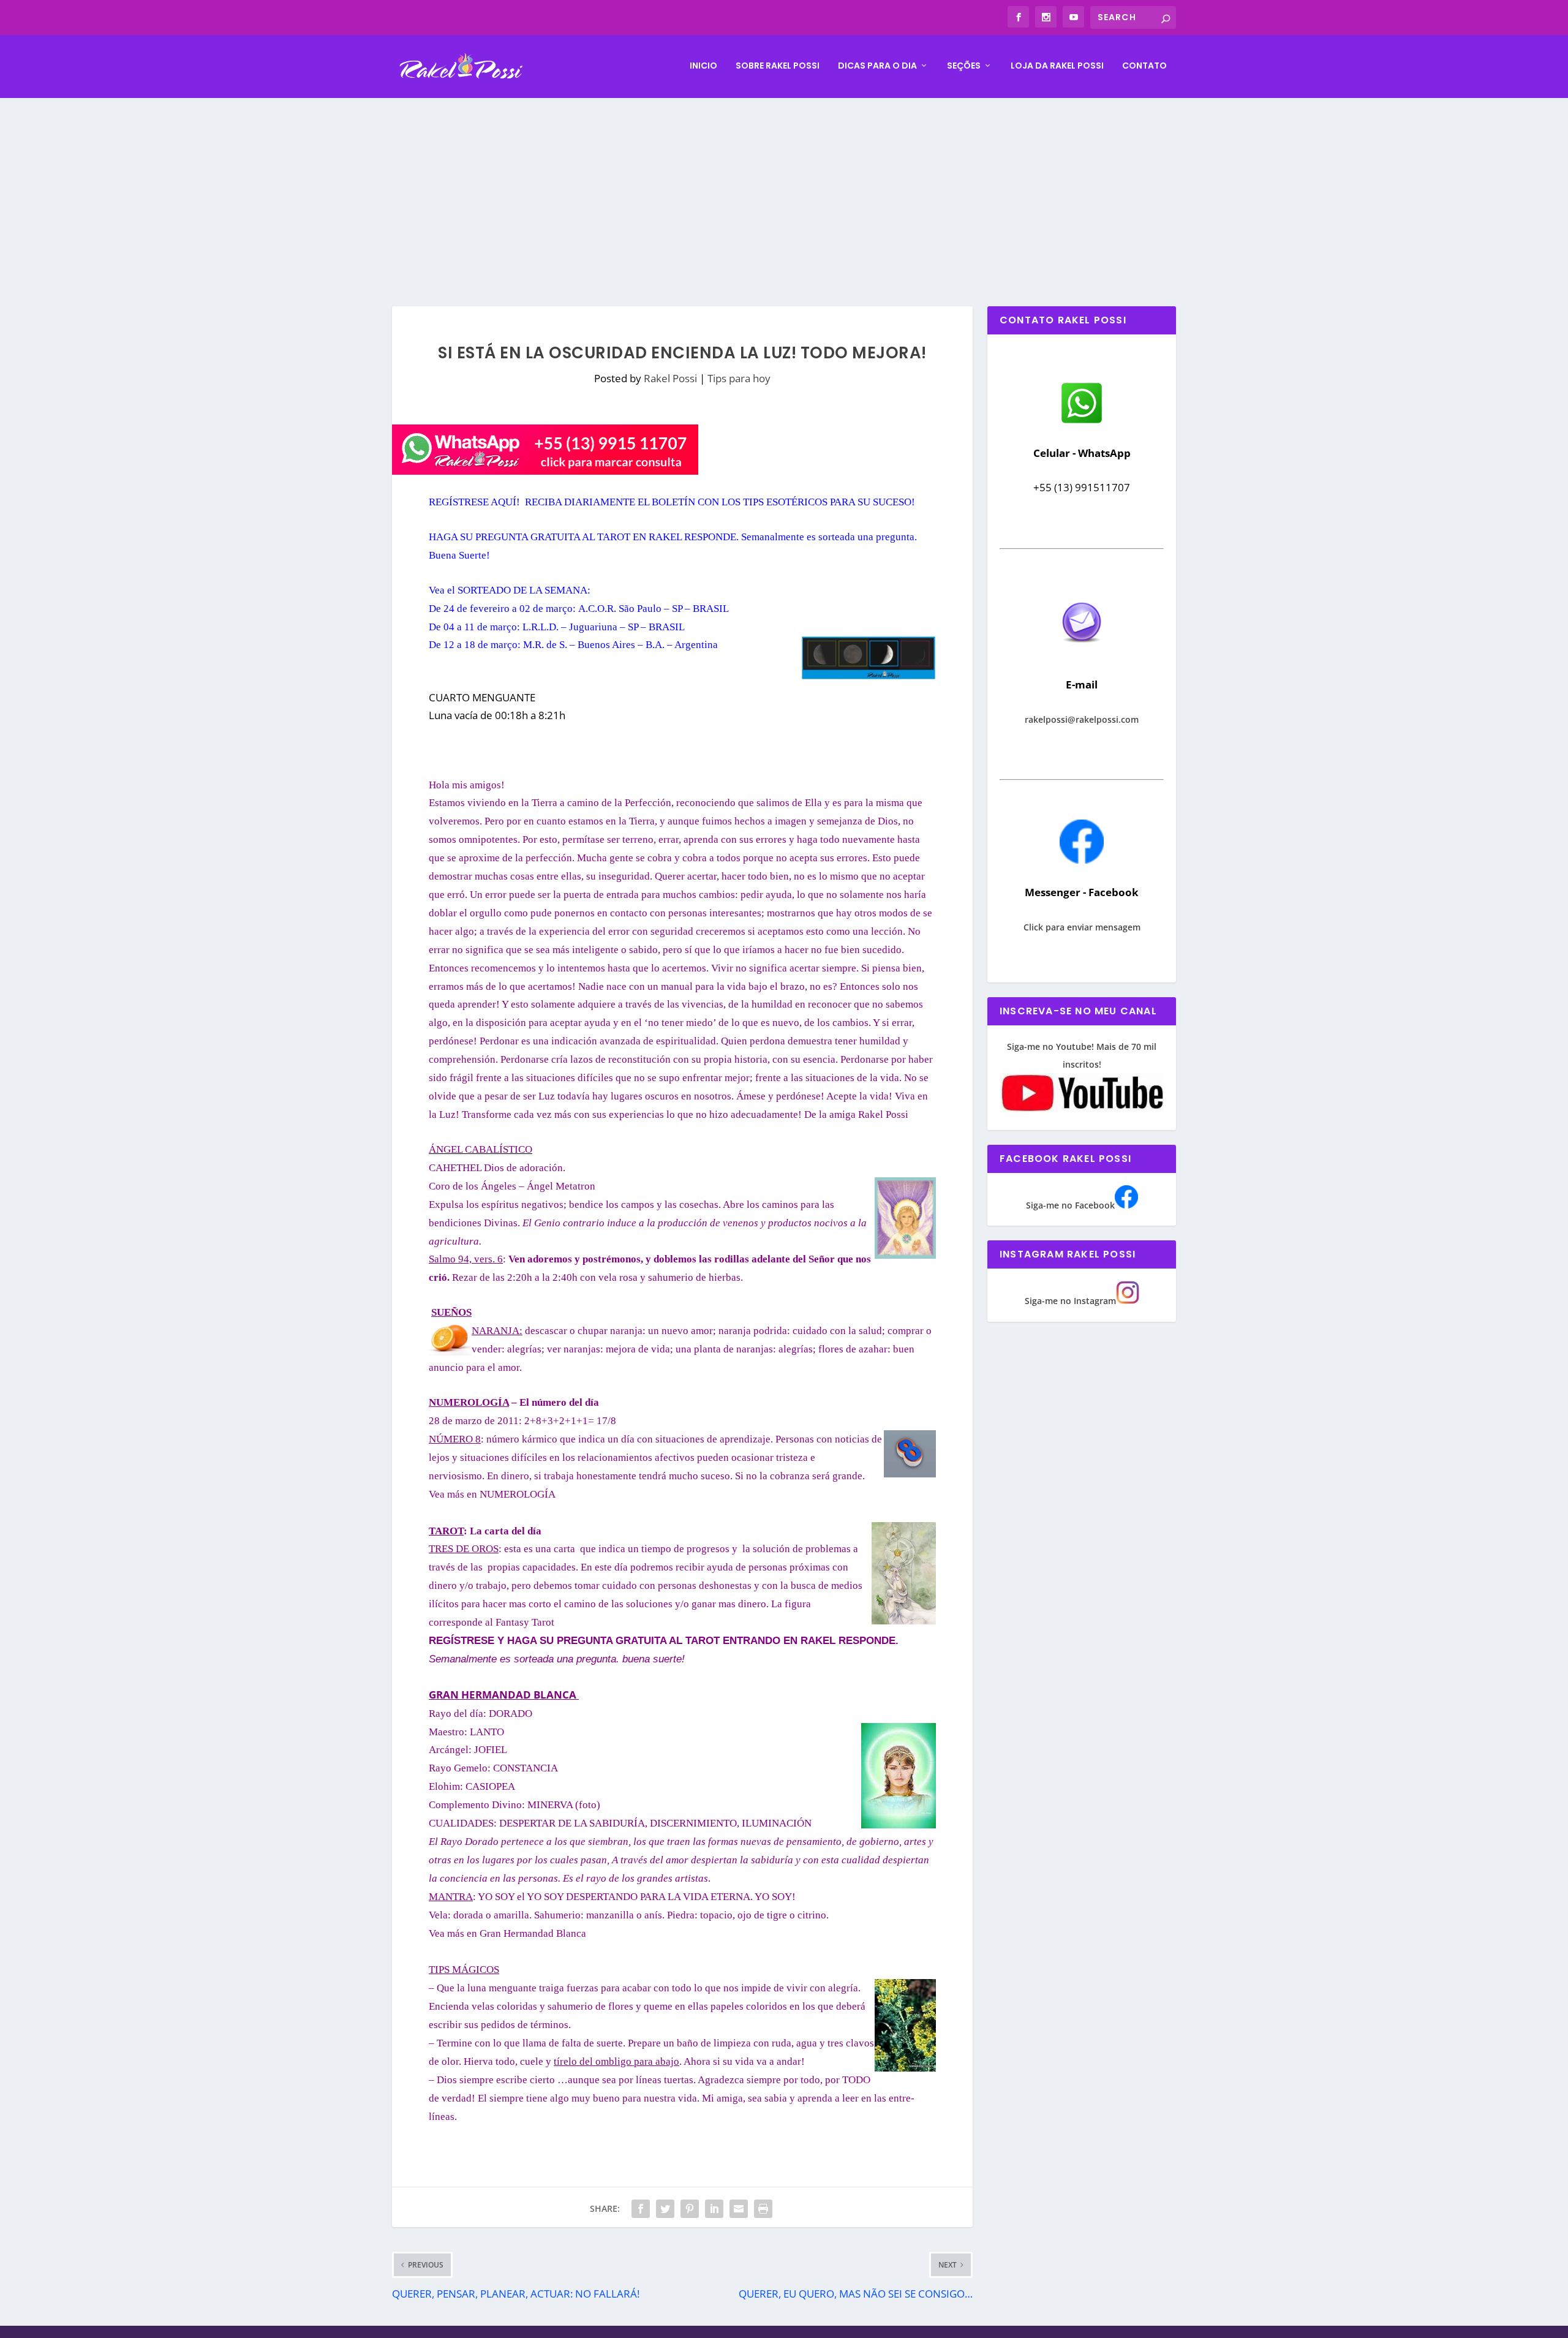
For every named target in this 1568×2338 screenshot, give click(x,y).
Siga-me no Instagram (1070, 1301)
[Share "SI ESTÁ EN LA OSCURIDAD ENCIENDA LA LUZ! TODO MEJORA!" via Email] (739, 2209)
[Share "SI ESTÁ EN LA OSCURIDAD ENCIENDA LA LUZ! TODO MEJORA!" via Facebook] (641, 2209)
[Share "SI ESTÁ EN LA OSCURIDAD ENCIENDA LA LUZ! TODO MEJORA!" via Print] (763, 2209)
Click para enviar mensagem (1082, 927)
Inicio (703, 66)
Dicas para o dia (877, 66)
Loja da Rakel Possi (1057, 66)
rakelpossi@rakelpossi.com (1082, 719)
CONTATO (1144, 66)
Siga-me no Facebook (1070, 1205)
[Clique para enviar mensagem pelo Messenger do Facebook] (1082, 860)
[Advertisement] (784, 190)
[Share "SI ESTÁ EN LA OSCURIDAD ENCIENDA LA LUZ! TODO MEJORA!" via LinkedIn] (714, 2209)
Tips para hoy (739, 378)
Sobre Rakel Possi (778, 66)
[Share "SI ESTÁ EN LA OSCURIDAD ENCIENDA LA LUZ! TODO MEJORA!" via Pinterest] (690, 2209)
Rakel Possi (670, 378)
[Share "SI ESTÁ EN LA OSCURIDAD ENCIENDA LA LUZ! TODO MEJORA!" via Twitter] (665, 2209)
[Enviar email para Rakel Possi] (1082, 653)
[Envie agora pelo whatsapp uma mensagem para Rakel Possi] (1082, 422)
